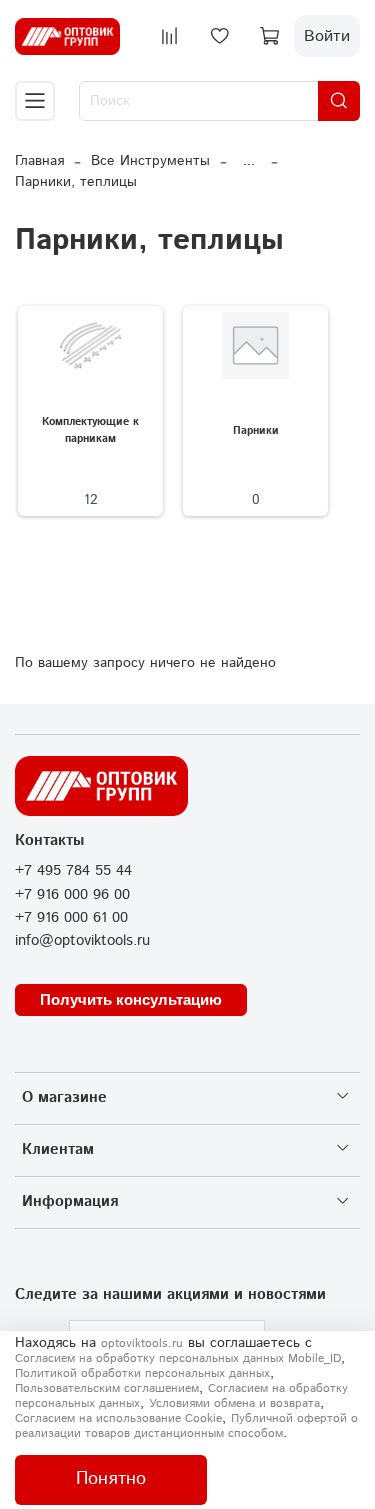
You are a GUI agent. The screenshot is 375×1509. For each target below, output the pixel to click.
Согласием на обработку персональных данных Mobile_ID (178, 1358)
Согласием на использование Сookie (118, 1418)
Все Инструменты (150, 161)
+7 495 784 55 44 (73, 871)
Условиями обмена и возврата (234, 1403)
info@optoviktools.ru (82, 941)
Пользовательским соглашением (107, 1388)
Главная (39, 161)
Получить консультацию (131, 999)
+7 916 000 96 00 (72, 895)
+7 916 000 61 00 (71, 918)
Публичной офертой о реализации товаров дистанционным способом (186, 1426)
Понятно (111, 1479)
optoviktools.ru (142, 1343)
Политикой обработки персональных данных (142, 1373)
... (249, 161)
